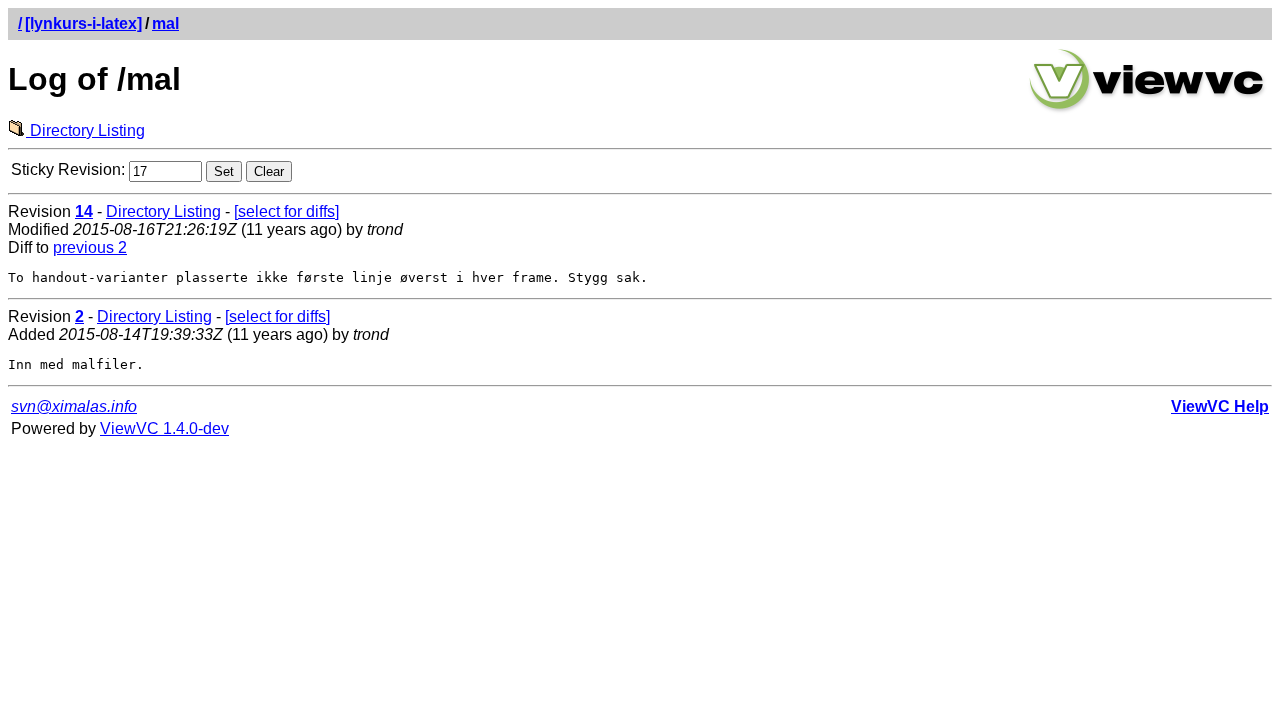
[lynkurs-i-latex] (83, 23)
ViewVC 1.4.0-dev (164, 428)
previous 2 (90, 247)
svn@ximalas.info (74, 406)
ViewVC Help (1220, 406)
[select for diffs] (286, 211)
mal (165, 23)
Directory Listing (85, 130)
